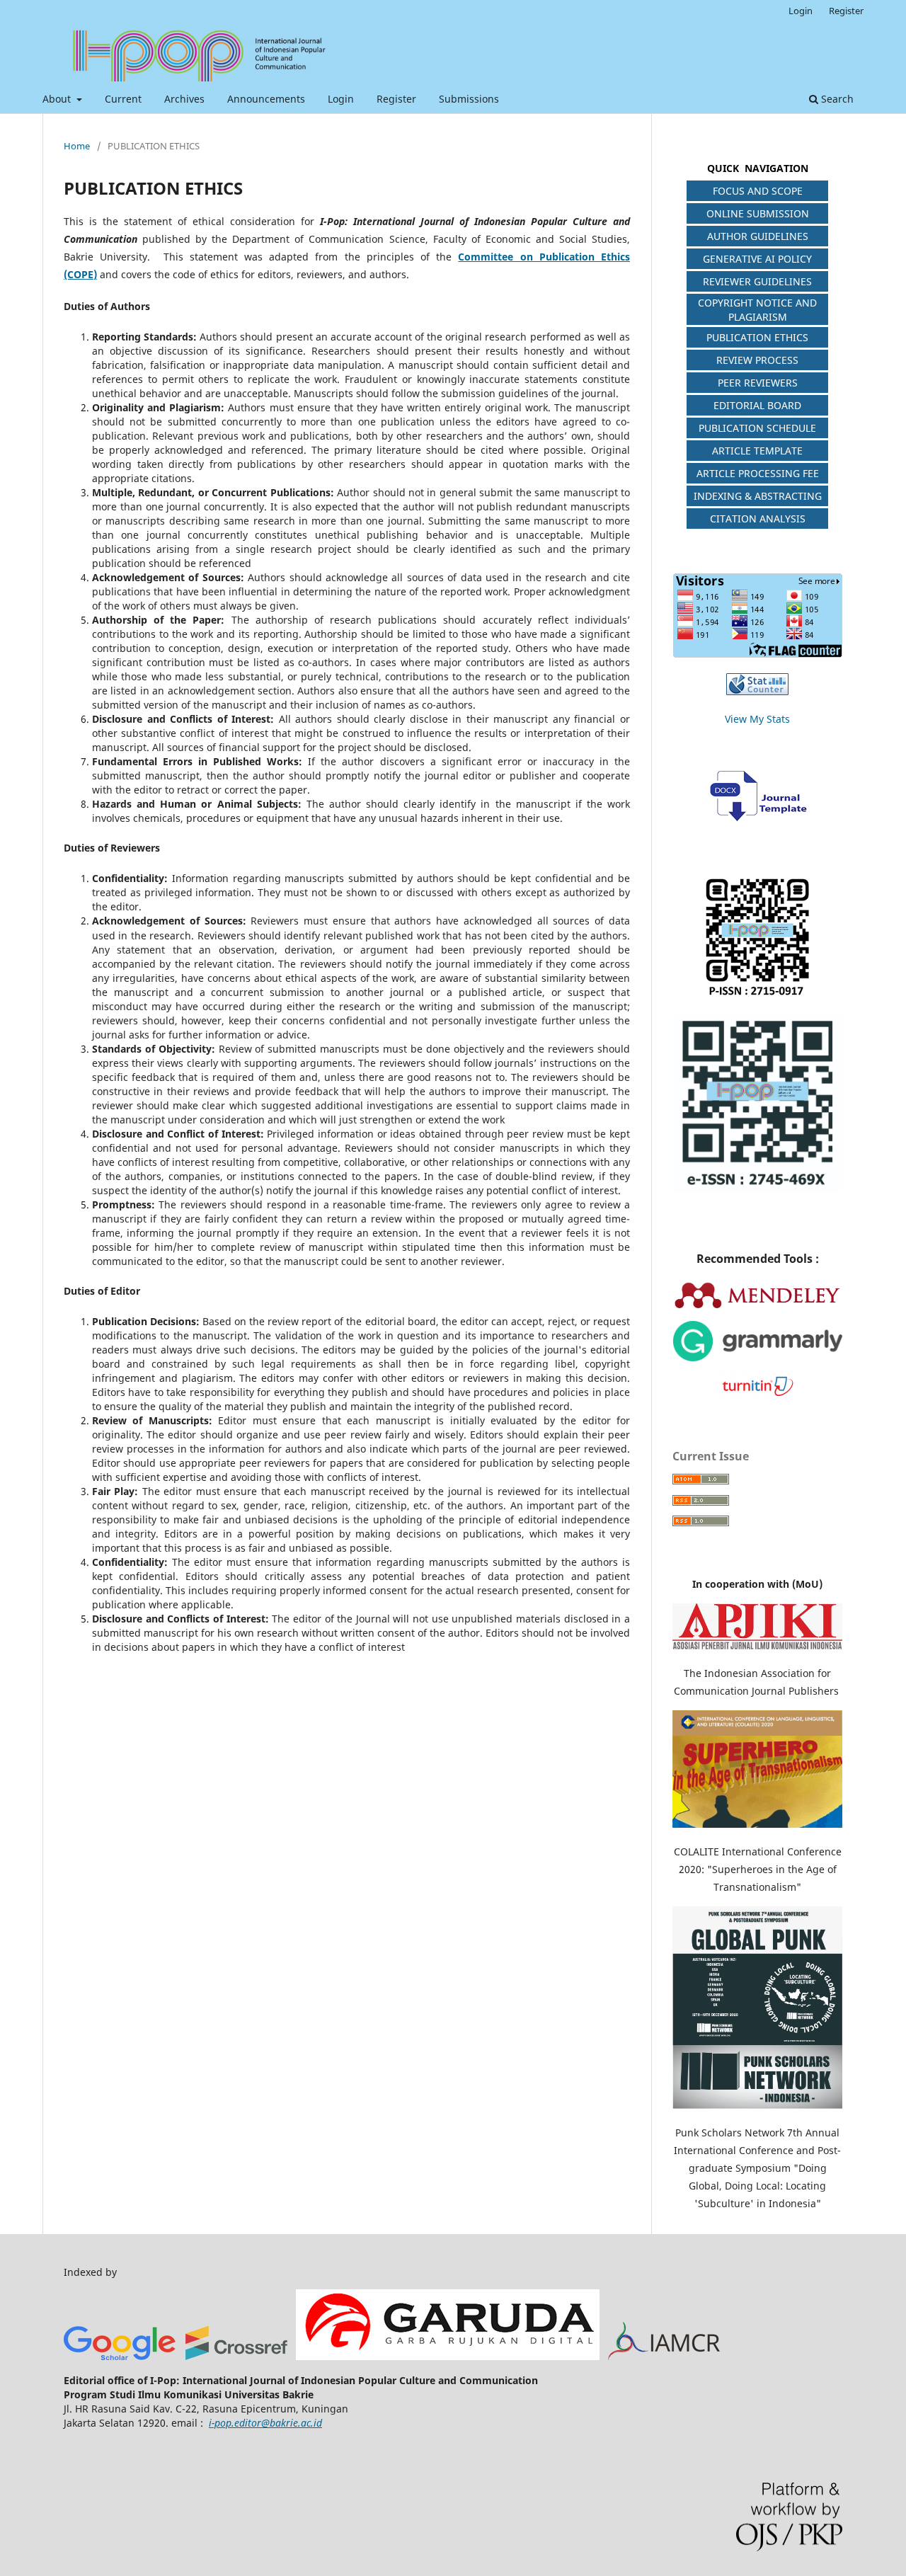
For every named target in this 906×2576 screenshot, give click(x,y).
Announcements (266, 99)
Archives (184, 99)
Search (836, 99)
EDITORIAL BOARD (757, 405)
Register (396, 99)
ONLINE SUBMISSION (758, 213)
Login (341, 99)
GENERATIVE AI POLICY (757, 259)
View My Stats (757, 719)
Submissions (469, 99)
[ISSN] (757, 938)
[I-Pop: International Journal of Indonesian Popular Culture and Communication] (237, 2356)
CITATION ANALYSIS (758, 519)
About (58, 99)
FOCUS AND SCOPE (758, 191)
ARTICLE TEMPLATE (757, 451)
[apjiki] (757, 1645)
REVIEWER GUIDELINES (757, 281)
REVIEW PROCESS (757, 360)
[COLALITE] (757, 1824)
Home (77, 146)
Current (123, 99)
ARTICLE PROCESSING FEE (758, 473)
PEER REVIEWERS (758, 383)
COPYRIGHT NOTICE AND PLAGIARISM (757, 310)
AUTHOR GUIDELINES (758, 236)
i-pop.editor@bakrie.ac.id (265, 2423)
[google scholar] (120, 2356)
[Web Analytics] (757, 691)
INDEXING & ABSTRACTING (758, 496)
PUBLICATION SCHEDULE (757, 428)
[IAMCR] (664, 2356)
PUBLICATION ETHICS (757, 337)
